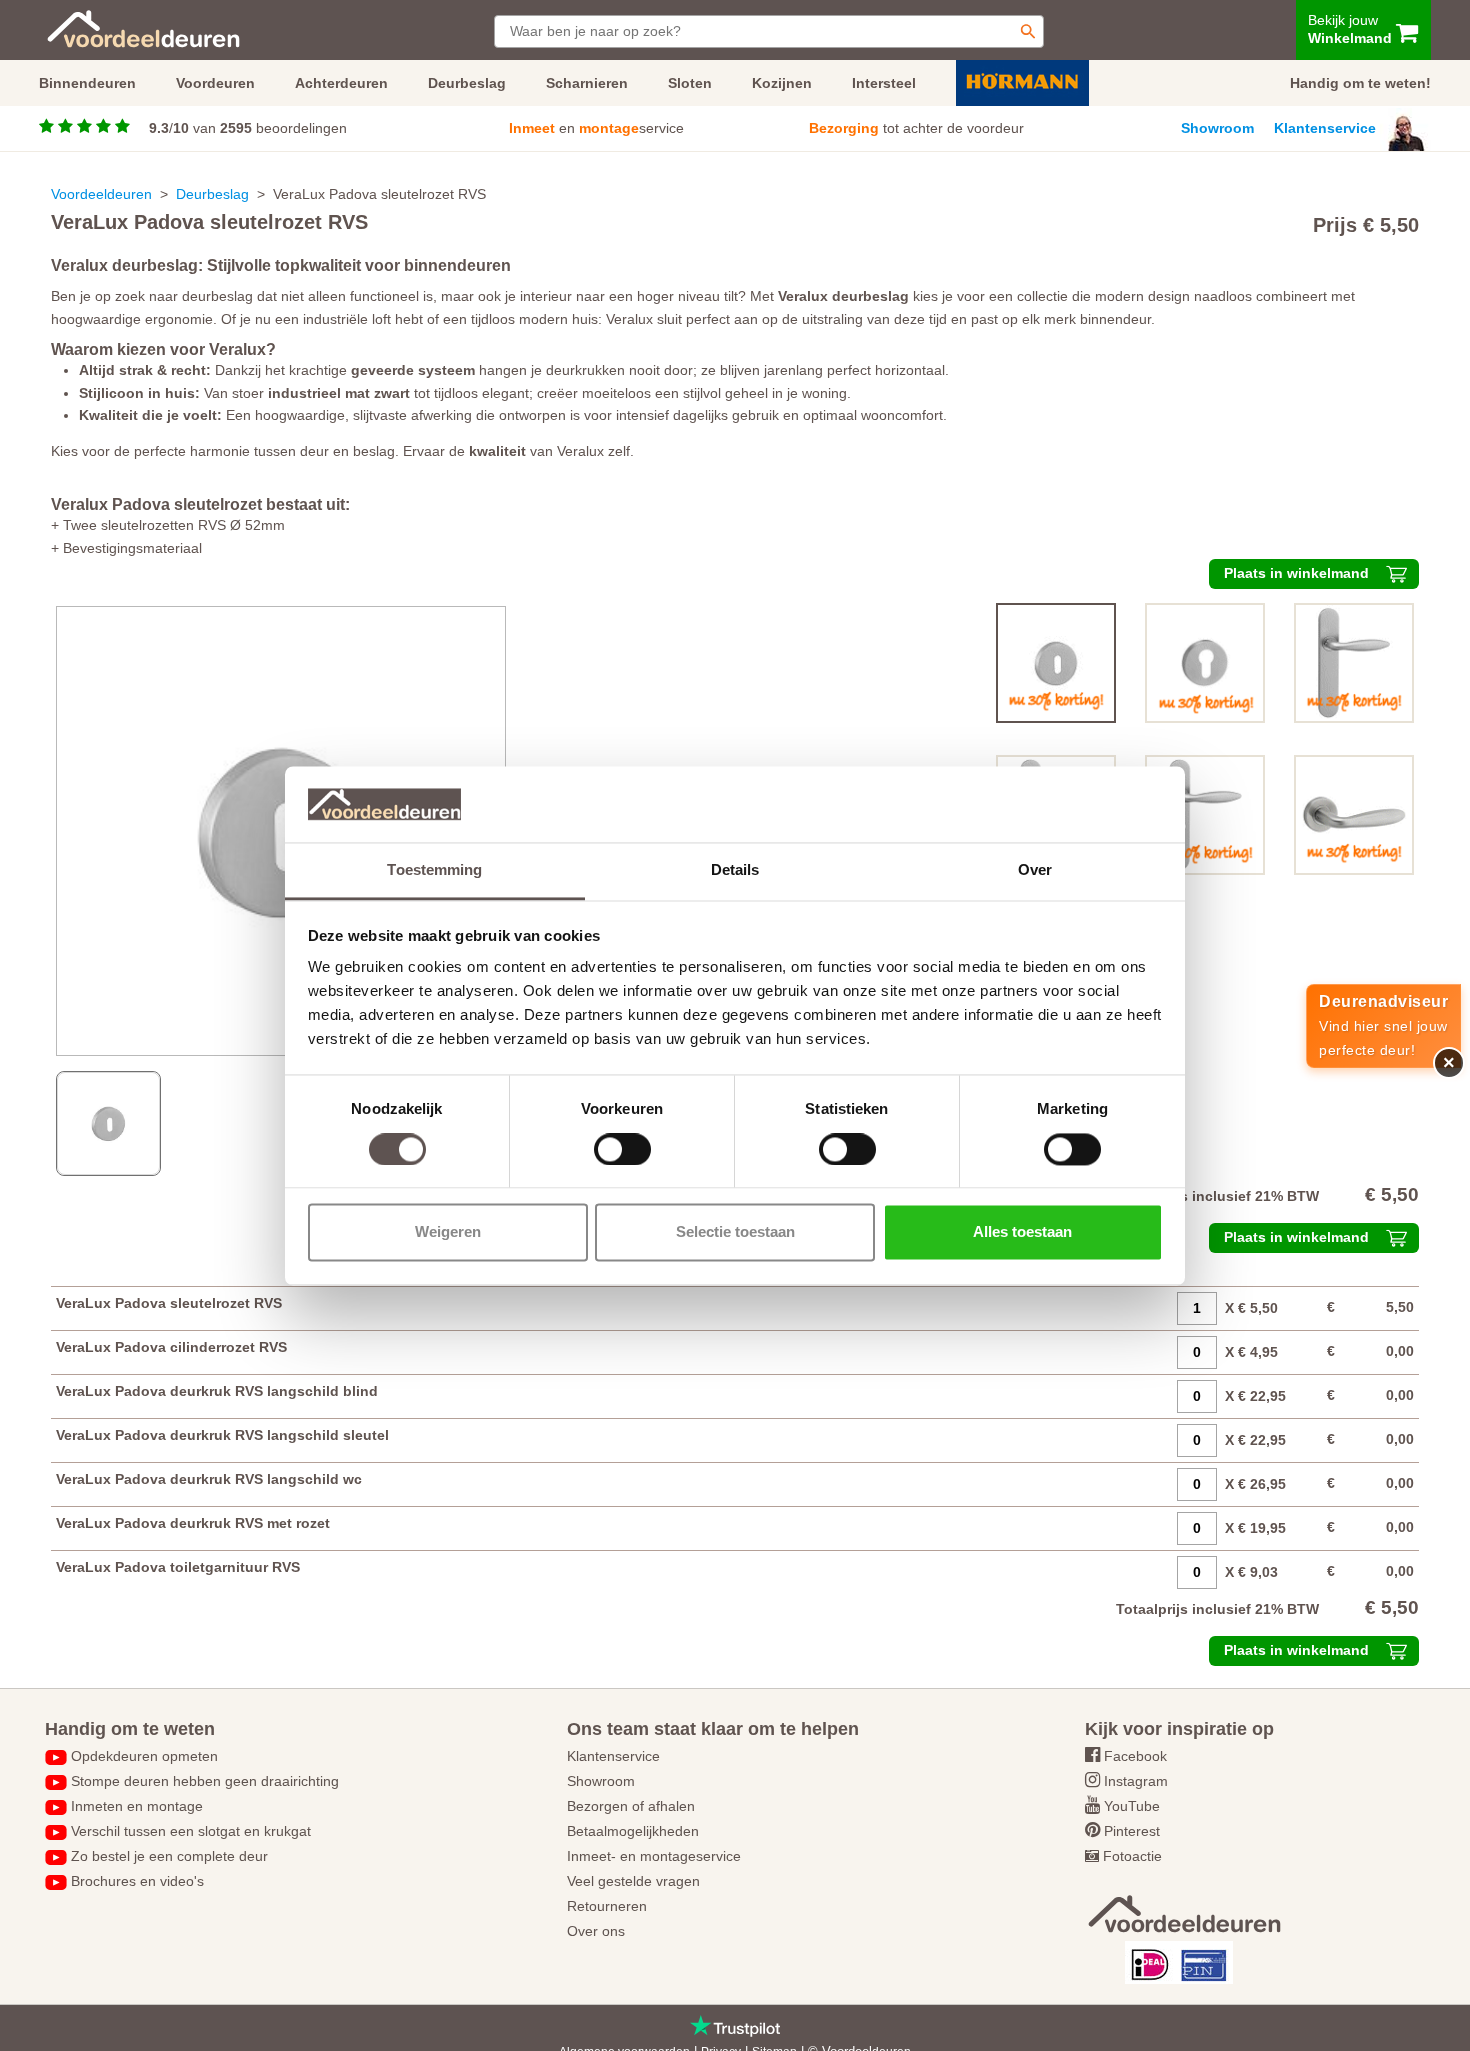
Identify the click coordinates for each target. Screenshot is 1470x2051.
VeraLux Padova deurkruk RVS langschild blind (217, 1391)
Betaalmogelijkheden (633, 1831)
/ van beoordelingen (248, 128)
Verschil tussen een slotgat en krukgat (191, 1831)
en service (596, 128)
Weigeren (448, 1232)
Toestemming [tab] (434, 870)
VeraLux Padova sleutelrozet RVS (169, 1303)
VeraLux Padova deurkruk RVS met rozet (193, 1523)
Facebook (1135, 1756)
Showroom (1217, 128)
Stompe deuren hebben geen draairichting (205, 1781)
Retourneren (607, 1906)
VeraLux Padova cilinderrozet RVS (171, 1347)
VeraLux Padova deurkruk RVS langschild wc (209, 1479)
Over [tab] (1035, 870)
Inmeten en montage (137, 1806)
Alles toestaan (1022, 1232)
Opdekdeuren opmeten (144, 1756)
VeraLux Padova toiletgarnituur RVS (178, 1567)
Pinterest (1132, 1831)
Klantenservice (1325, 128)
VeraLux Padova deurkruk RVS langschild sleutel (222, 1435)
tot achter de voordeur (916, 128)
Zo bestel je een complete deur (169, 1856)
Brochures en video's (137, 1881)
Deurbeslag (212, 194)
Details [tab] (735, 870)
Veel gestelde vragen (633, 1881)
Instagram (1136, 1781)
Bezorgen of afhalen (631, 1806)
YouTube (1132, 1806)
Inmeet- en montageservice (654, 1856)
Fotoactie (1132, 1856)
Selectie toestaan (735, 1232)
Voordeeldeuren (101, 194)
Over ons (596, 1931)
